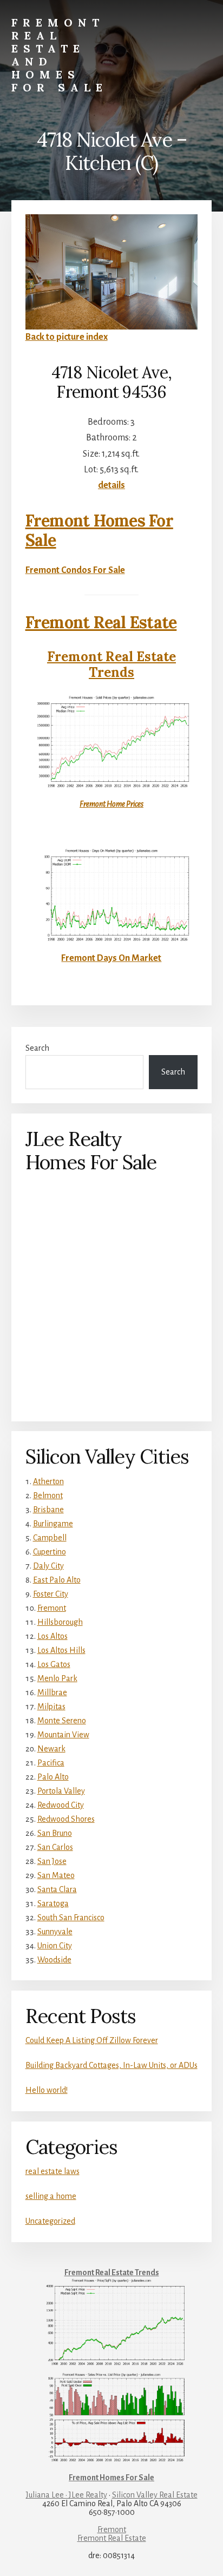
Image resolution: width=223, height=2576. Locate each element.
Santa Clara (57, 1889)
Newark (51, 1749)
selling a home (51, 2196)
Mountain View (63, 1735)
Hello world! (47, 2090)
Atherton (48, 1481)
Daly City (48, 1566)
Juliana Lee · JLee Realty (67, 2495)
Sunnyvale (55, 1932)
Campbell (50, 1538)
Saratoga (53, 1903)
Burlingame (53, 1524)
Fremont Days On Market (111, 958)
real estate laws (53, 2171)
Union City (55, 1946)
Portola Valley (61, 1791)
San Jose (52, 1861)
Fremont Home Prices (111, 804)
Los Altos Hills (61, 1650)
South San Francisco (71, 1918)
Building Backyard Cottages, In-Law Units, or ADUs (111, 2065)
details (111, 485)
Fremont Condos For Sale (75, 570)
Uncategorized (50, 2221)
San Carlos (55, 1847)
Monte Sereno (62, 1721)
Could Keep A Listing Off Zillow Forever (92, 2040)
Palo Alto (53, 1777)
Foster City (51, 1594)
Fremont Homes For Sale (99, 530)
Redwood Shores (66, 1819)
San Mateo (56, 1875)
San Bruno (55, 1833)
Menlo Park (57, 1678)
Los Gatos (54, 1664)
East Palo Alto (57, 1580)
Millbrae (52, 1692)
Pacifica (51, 1763)
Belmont (48, 1495)
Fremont (52, 1608)
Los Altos (53, 1636)
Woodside (54, 1960)
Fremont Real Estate (101, 622)
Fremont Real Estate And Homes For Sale (60, 55)
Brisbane (48, 1510)
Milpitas (51, 1707)
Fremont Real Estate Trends (111, 664)
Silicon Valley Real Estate (155, 2495)
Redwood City (61, 1805)
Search (37, 1048)
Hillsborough (60, 1622)
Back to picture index (67, 337)
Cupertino (50, 1552)
